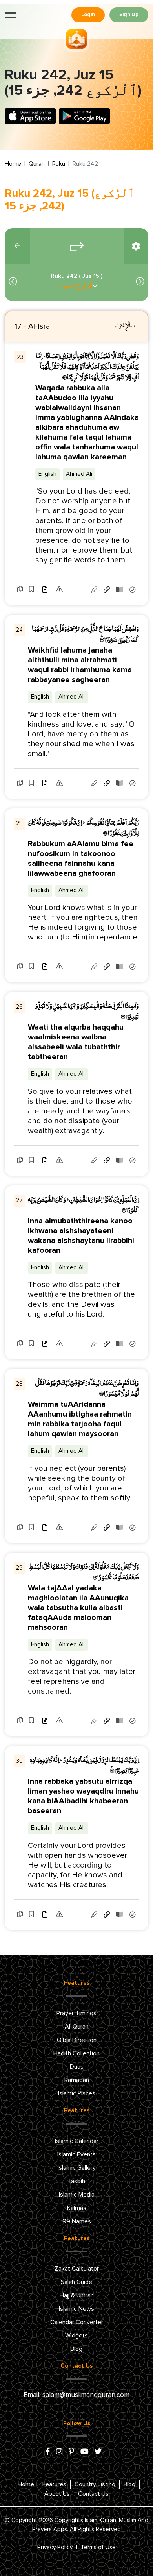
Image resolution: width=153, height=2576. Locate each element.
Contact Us (93, 2494)
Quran (37, 164)
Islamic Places (77, 2093)
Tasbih (76, 2181)
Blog (76, 2349)
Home (13, 164)
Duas (77, 2067)
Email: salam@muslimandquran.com (76, 2395)
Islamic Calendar (77, 2141)
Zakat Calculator (77, 2269)
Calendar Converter (77, 2322)
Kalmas (77, 2208)
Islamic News (76, 2309)
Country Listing (95, 2484)
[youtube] (84, 2452)
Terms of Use (98, 2547)
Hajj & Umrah (77, 2295)
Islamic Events (76, 2154)
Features (54, 2484)
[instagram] (59, 2452)
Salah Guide (76, 2282)
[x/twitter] (98, 2452)
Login (88, 15)
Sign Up (129, 15)
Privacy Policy (55, 2547)
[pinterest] (71, 2452)
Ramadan (77, 2080)
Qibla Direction (77, 2040)
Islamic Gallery (77, 2168)
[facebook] (48, 2452)
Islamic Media (77, 2195)
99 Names (77, 2221)
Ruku (59, 164)
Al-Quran (77, 2027)
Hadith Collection (76, 2053)
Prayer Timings (76, 2013)
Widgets (76, 2336)
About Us (57, 2494)
